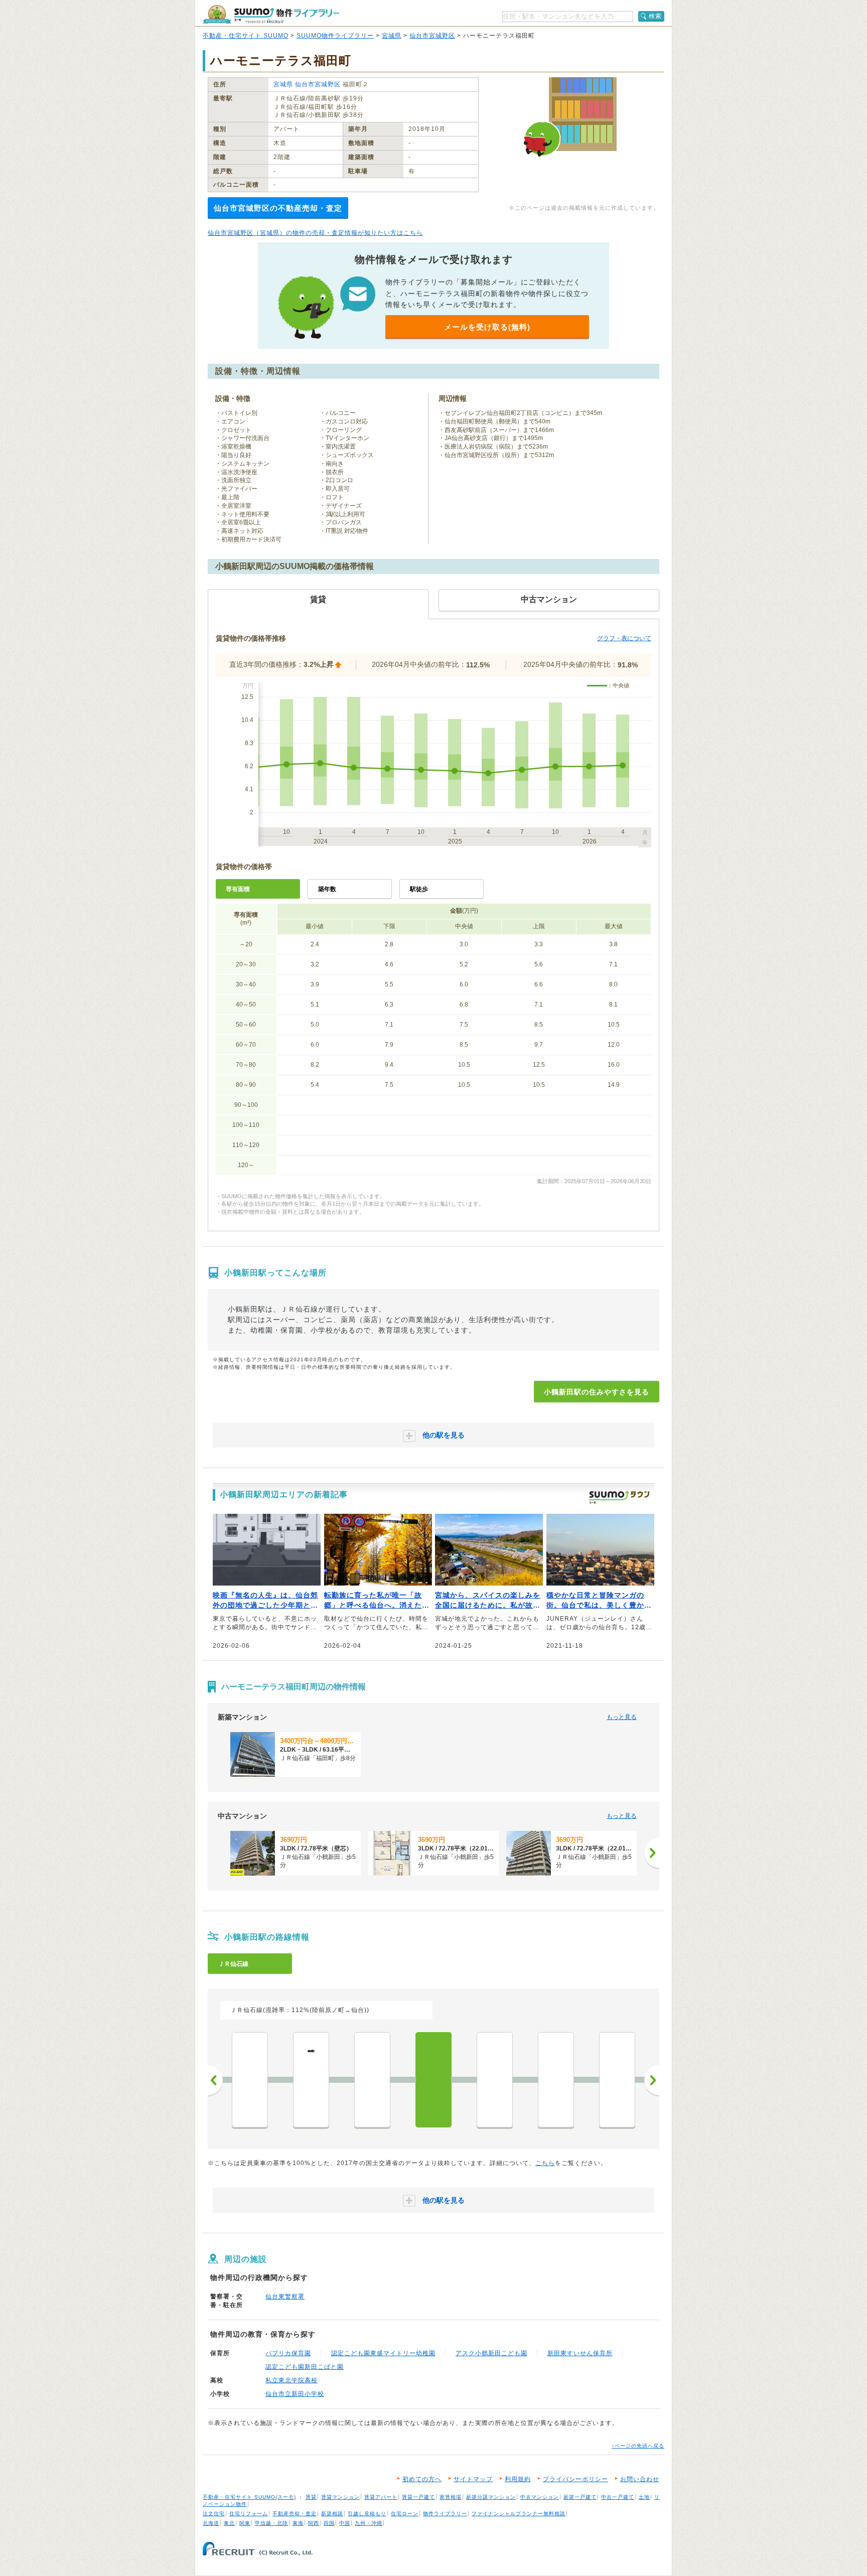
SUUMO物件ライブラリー (335, 36)
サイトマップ (473, 2479)
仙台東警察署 (285, 2297)
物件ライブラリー (445, 2514)
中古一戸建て (618, 2497)
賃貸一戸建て (418, 2497)
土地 (644, 2497)
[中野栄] (617, 2080)
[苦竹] (372, 2080)
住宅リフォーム (249, 2514)
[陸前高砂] (556, 2080)
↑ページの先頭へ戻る (638, 2446)
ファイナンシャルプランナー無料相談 (519, 2514)
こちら (545, 2163)
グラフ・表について (624, 638)
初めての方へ (422, 2479)
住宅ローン (405, 2514)
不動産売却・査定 (295, 2514)
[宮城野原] (250, 2080)
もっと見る (622, 1717)
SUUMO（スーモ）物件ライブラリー (271, 14)
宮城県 (392, 36)
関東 (245, 2523)
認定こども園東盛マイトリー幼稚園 (383, 2353)
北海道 (211, 2523)
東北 (229, 2523)
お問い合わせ (640, 2479)
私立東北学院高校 (292, 2380)
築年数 (327, 889)
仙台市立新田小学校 (295, 2394)
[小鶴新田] (434, 2080)
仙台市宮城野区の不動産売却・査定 (278, 208)
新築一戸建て (580, 2497)
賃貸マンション (340, 2497)
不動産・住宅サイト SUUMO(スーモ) (249, 2497)
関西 (314, 2523)
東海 (298, 2523)
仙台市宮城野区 (432, 36)
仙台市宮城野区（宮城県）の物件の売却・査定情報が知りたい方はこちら (315, 233)
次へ (652, 2080)
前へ (215, 2080)
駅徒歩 (419, 889)
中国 (345, 2523)
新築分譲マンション (491, 2497)
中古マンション (540, 2497)
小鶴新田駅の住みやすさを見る (597, 1392)
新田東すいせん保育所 (580, 2353)
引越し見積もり (367, 2514)
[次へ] (652, 1853)
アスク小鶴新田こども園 (491, 2353)
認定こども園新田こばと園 (305, 2367)
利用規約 (518, 2479)
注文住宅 (214, 2514)
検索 (655, 16)
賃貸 (311, 2497)
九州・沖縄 (369, 2523)
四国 (329, 2523)
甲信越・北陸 (271, 2523)
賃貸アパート (381, 2497)
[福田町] (495, 2080)
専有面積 (238, 889)
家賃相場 (451, 2497)
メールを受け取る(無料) (487, 327)
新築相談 (332, 2514)
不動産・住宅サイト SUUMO (246, 36)
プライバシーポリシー (575, 2479)
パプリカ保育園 (288, 2353)
